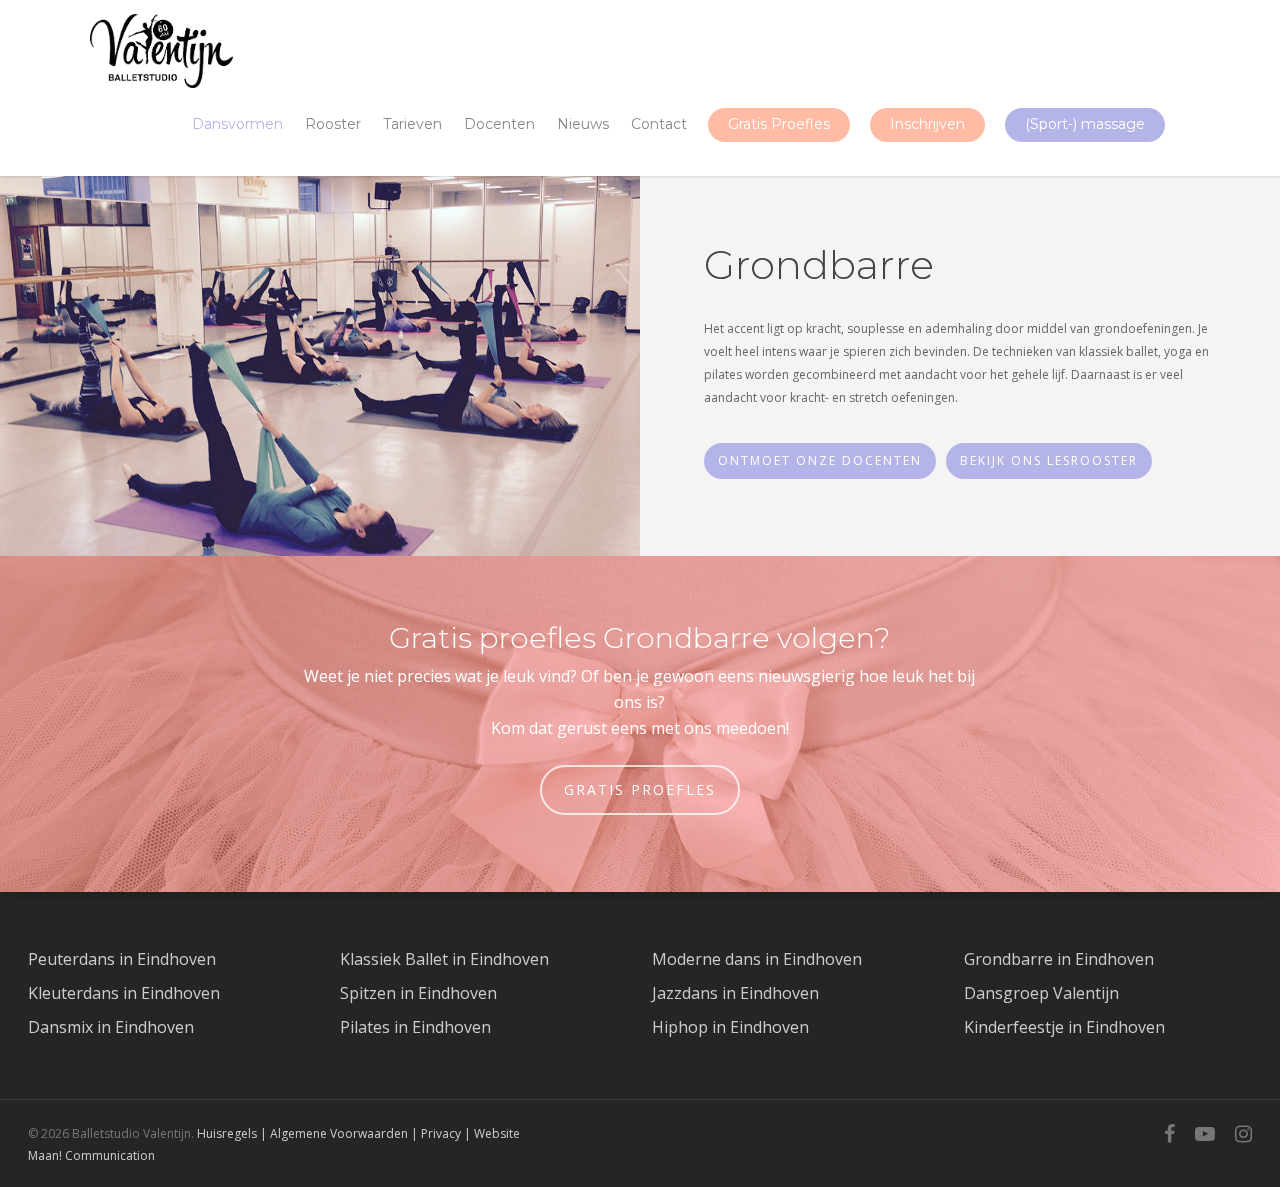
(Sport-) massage (1085, 124)
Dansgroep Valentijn (1041, 993)
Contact (659, 124)
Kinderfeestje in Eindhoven (1064, 1027)
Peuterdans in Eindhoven (122, 959)
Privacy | (447, 1133)
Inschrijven (927, 124)
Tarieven (412, 124)
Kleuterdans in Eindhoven (124, 993)
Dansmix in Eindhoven (111, 1027)
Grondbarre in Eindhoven (1059, 959)
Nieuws (583, 124)
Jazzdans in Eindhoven (735, 993)
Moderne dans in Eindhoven (757, 959)
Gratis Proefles (779, 124)
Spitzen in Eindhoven (418, 993)
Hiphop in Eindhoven (730, 1027)
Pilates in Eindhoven (415, 1027)
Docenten (499, 124)
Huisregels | (233, 1133)
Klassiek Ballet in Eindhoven (444, 959)
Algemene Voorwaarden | (345, 1133)
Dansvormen (237, 124)
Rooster (333, 124)
